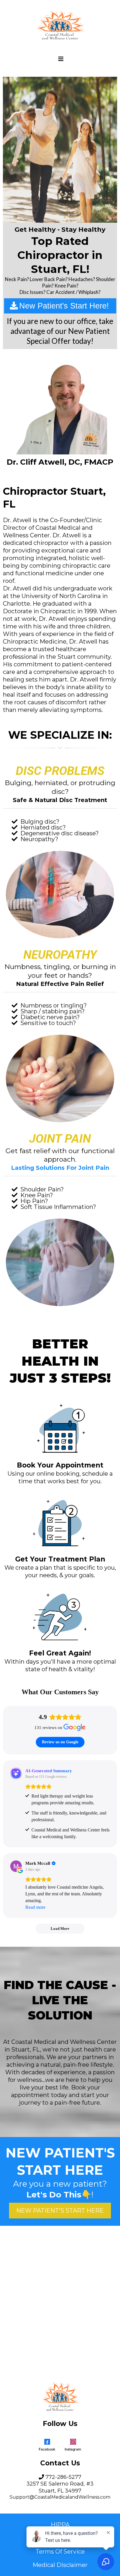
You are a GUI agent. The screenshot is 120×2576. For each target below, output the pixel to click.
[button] (60, 59)
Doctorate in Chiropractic (39, 611)
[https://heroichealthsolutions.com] (60, 25)
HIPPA (60, 2525)
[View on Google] (16, 1866)
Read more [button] (35, 1907)
